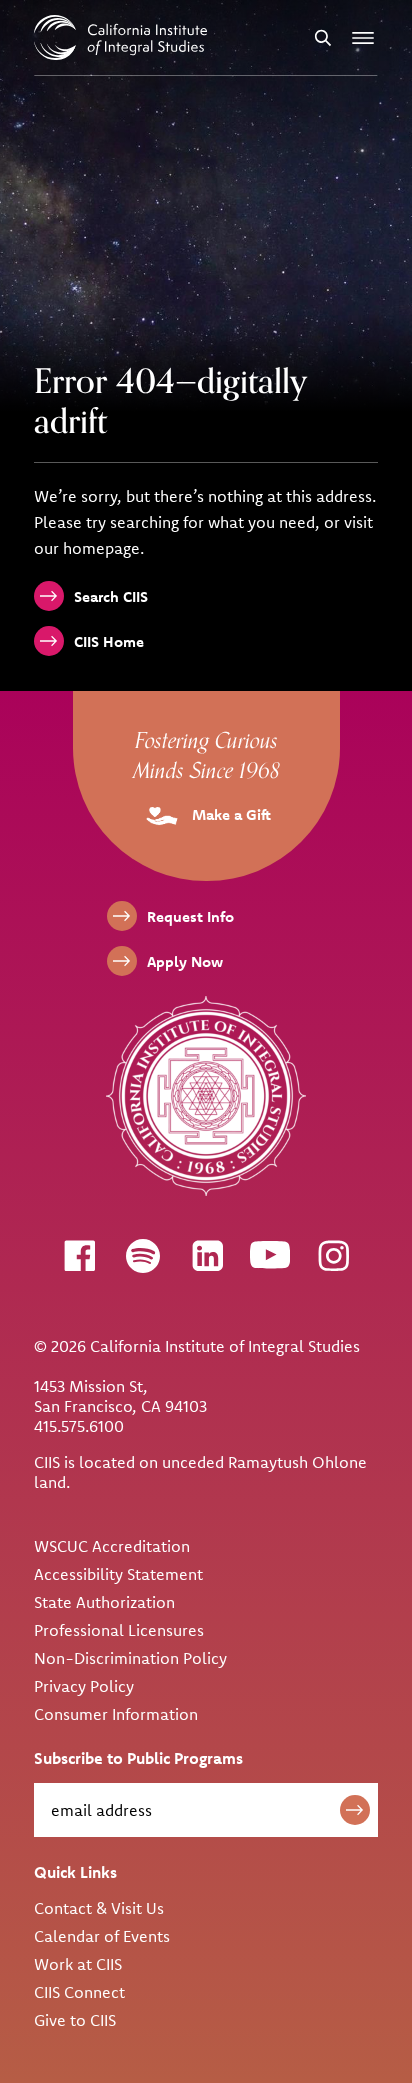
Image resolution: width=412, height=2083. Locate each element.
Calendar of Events (102, 1936)
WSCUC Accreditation (112, 1546)
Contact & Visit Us (99, 1908)
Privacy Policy (84, 1686)
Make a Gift (229, 814)
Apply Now (185, 961)
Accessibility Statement (118, 1574)
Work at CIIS (78, 1964)
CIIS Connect (79, 1992)
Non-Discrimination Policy (130, 1658)
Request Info (190, 916)
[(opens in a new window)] (79, 1255)
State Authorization (104, 1602)
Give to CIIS (75, 2020)
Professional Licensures (119, 1630)
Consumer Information (116, 1714)
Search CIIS (111, 596)
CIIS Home (109, 641)
